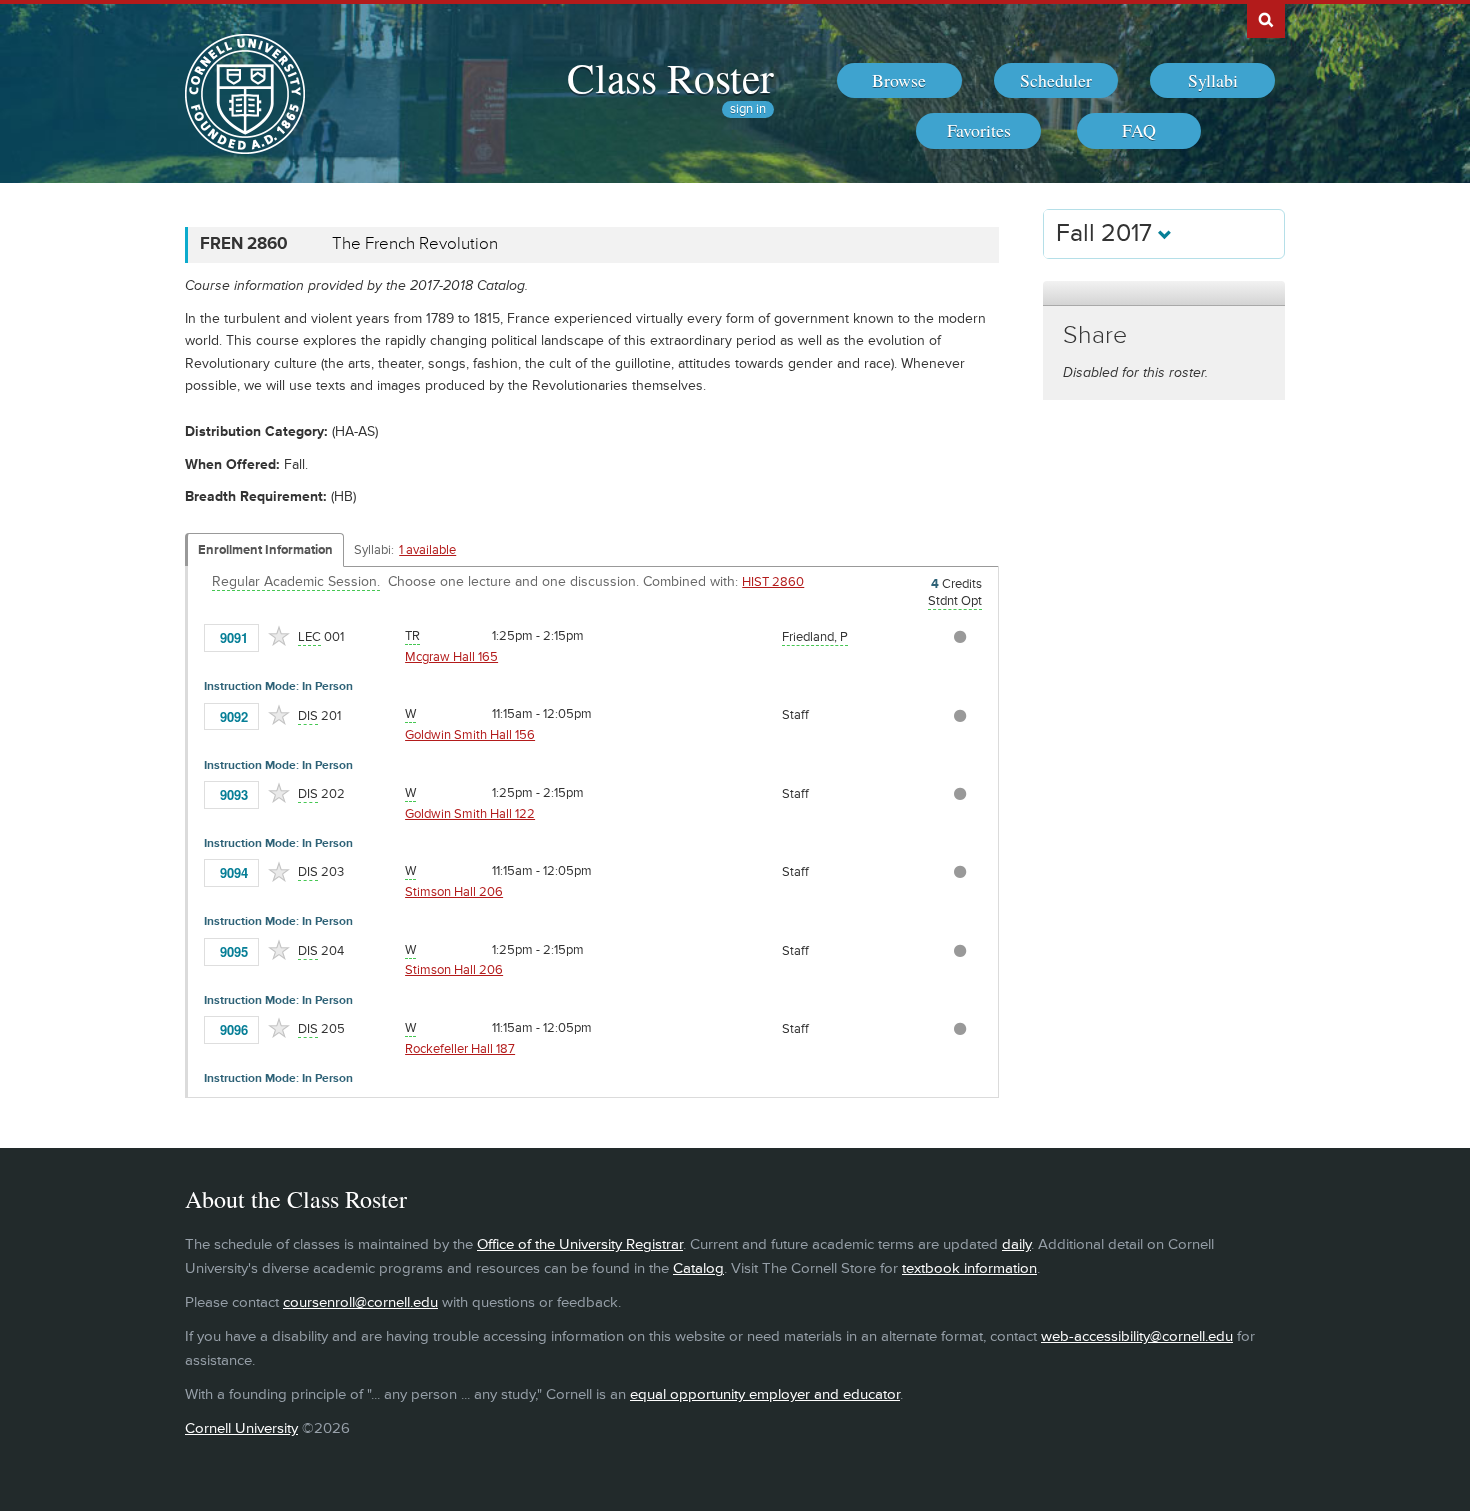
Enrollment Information (265, 550)
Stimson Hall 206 (454, 892)
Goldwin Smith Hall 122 (470, 814)
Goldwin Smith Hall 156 (470, 735)
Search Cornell (1266, 19)
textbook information (969, 1268)
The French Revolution (415, 244)
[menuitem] (899, 81)
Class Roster (670, 77)
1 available (427, 550)
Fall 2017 (1107, 233)
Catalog (698, 1268)
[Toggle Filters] (1164, 293)
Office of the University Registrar (580, 1244)
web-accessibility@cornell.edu (1137, 1336)
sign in (748, 109)
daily (1016, 1244)
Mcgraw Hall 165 (451, 657)
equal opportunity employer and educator (765, 1394)
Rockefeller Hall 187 (460, 1049)
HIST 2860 (773, 582)
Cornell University (241, 1428)
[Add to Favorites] (279, 636)
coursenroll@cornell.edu (360, 1302)
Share (1095, 335)
